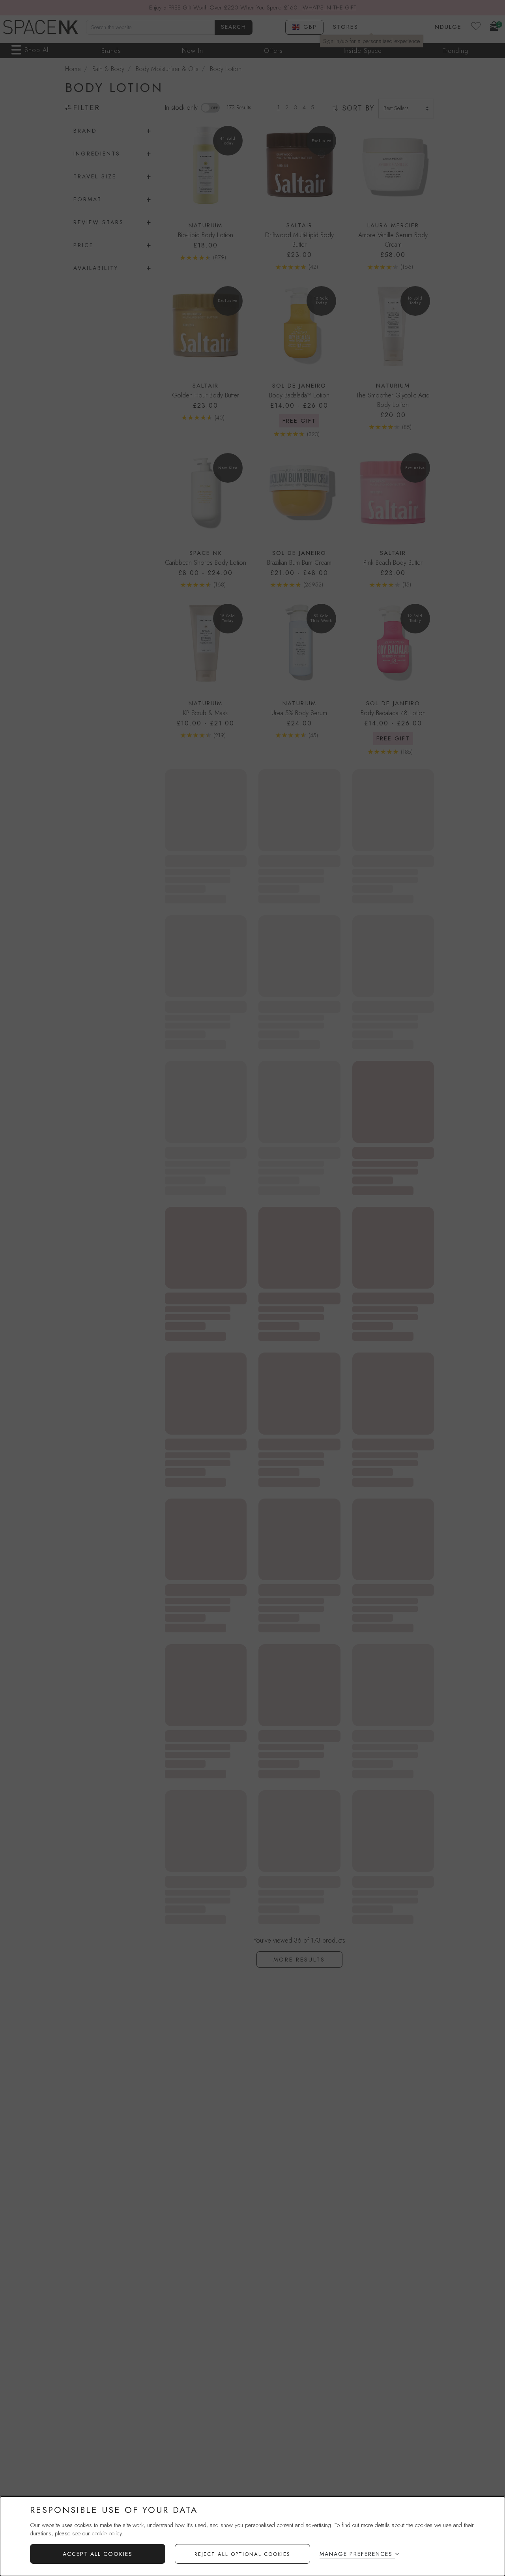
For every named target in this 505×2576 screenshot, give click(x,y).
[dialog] (252, 2536)
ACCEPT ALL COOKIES (98, 2554)
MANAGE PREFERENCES (356, 2554)
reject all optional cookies (242, 2554)
